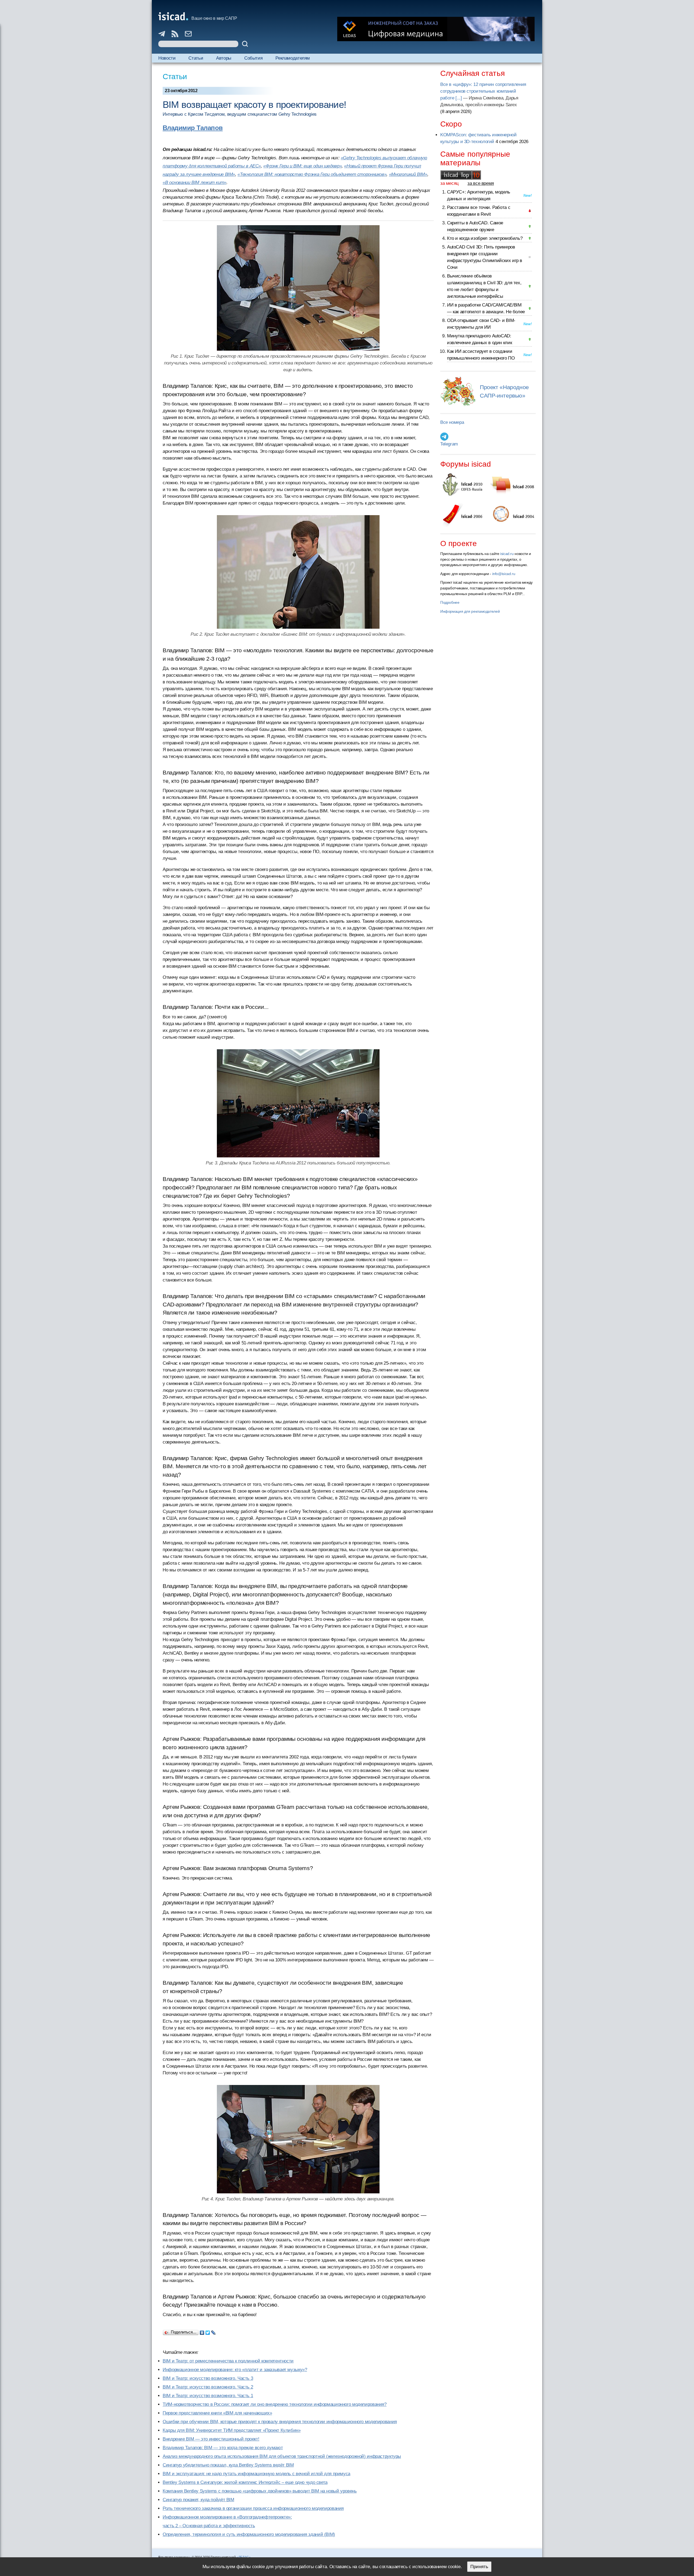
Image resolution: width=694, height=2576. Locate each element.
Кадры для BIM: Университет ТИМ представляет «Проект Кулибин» (232, 2430)
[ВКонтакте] (202, 2331)
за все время (481, 183)
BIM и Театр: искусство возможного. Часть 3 (208, 2378)
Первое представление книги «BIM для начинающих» (217, 2413)
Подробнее (450, 602)
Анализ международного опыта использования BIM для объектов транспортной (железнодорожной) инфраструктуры (282, 2456)
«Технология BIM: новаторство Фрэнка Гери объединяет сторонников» (312, 174)
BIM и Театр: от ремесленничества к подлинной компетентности (228, 2361)
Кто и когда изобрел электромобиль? (485, 238)
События (253, 58)
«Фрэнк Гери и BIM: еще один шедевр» (302, 166)
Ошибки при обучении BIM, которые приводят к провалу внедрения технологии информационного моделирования (280, 2422)
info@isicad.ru (504, 574)
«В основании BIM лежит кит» (195, 183)
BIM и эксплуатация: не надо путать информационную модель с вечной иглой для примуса (256, 2474)
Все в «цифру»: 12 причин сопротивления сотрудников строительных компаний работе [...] (483, 91)
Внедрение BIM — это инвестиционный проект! (211, 2439)
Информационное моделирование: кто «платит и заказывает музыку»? (235, 2370)
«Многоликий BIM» (408, 174)
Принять (479, 2567)
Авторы (224, 58)
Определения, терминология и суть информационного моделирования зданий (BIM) (249, 2534)
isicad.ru (507, 554)
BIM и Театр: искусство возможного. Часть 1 (208, 2396)
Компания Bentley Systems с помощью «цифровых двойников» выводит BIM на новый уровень (260, 2491)
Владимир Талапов (193, 128)
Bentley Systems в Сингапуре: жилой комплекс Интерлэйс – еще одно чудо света (245, 2482)
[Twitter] (208, 2331)
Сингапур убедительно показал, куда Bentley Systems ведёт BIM (228, 2465)
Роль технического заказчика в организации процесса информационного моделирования (253, 2508)
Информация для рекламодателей (470, 611)
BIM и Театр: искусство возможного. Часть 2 (208, 2387)
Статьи (196, 58)
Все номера (452, 422)
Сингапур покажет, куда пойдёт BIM (198, 2500)
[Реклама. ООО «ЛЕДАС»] (436, 29)
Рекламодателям (293, 58)
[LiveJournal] (213, 2331)
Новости (167, 58)
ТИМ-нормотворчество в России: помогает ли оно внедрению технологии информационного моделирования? (275, 2404)
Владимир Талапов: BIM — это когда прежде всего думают (223, 2448)
